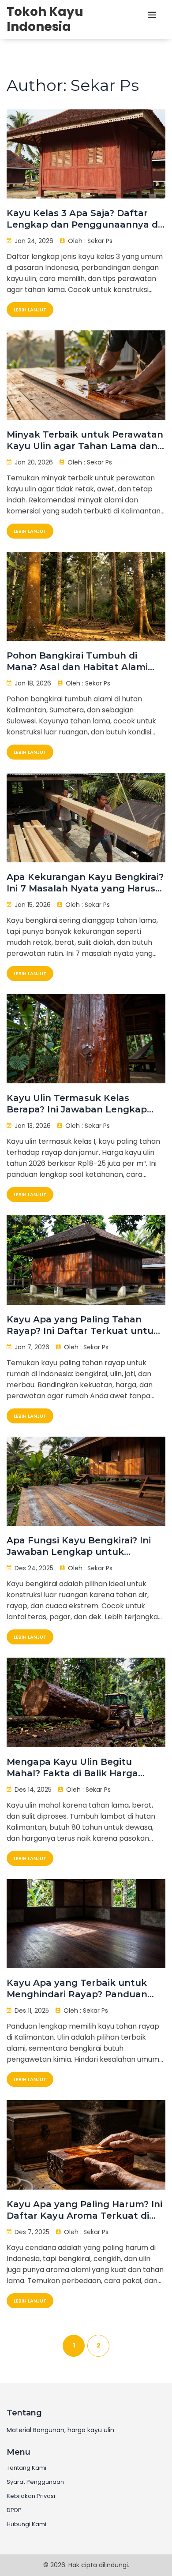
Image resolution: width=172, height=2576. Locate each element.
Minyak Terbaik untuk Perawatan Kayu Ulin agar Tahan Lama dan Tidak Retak (85, 440)
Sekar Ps (100, 241)
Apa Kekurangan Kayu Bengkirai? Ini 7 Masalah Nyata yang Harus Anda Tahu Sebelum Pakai (85, 883)
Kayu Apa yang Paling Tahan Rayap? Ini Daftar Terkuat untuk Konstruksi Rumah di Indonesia (83, 1325)
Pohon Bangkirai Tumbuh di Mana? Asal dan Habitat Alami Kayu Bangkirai (77, 661)
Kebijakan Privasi (31, 2496)
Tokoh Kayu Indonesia (45, 19)
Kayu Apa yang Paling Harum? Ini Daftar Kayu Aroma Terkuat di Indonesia (84, 2210)
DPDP (14, 2510)
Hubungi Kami (26, 2524)
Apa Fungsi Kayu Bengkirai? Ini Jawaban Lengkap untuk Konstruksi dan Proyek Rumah (79, 1546)
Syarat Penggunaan (35, 2482)
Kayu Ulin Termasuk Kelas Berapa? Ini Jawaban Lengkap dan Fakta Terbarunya (77, 1104)
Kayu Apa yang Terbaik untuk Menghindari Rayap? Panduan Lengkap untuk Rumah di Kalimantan (77, 1989)
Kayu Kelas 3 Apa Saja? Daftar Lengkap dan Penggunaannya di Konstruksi (83, 219)
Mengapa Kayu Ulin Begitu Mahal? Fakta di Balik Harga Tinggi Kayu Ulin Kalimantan (73, 1768)
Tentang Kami (26, 2468)
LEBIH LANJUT (30, 310)
